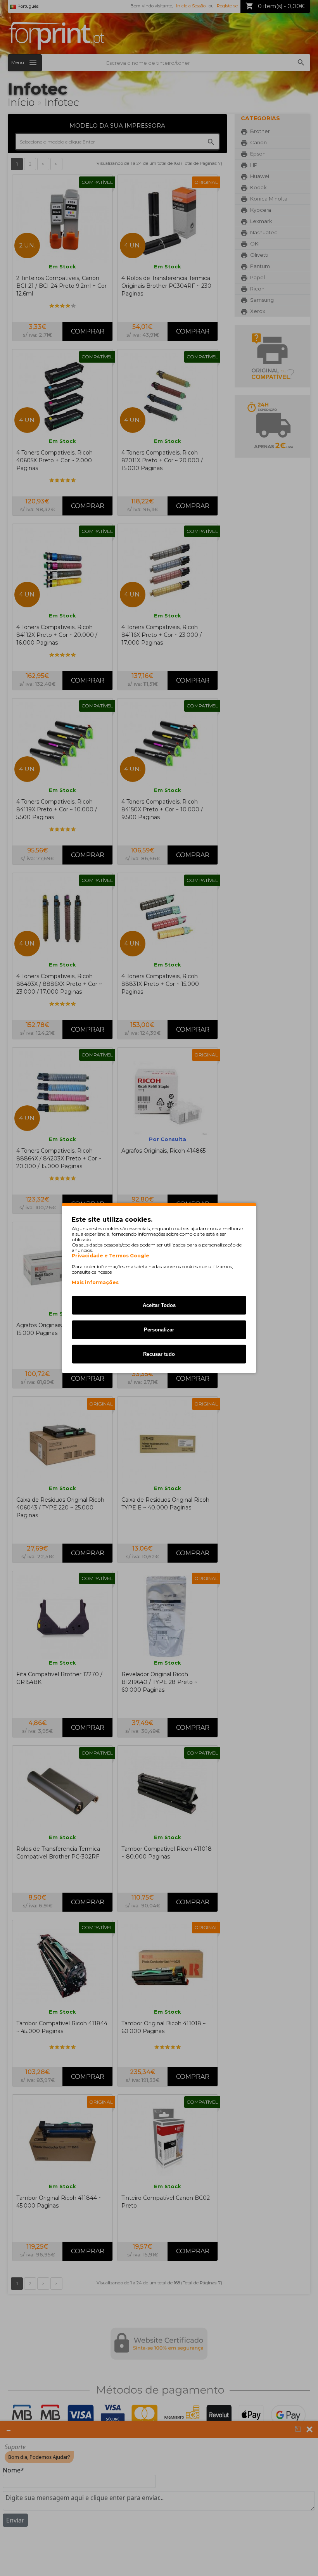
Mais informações (95, 1282)
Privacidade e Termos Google (111, 1256)
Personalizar (159, 1330)
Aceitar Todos (159, 1305)
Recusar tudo (159, 1354)
